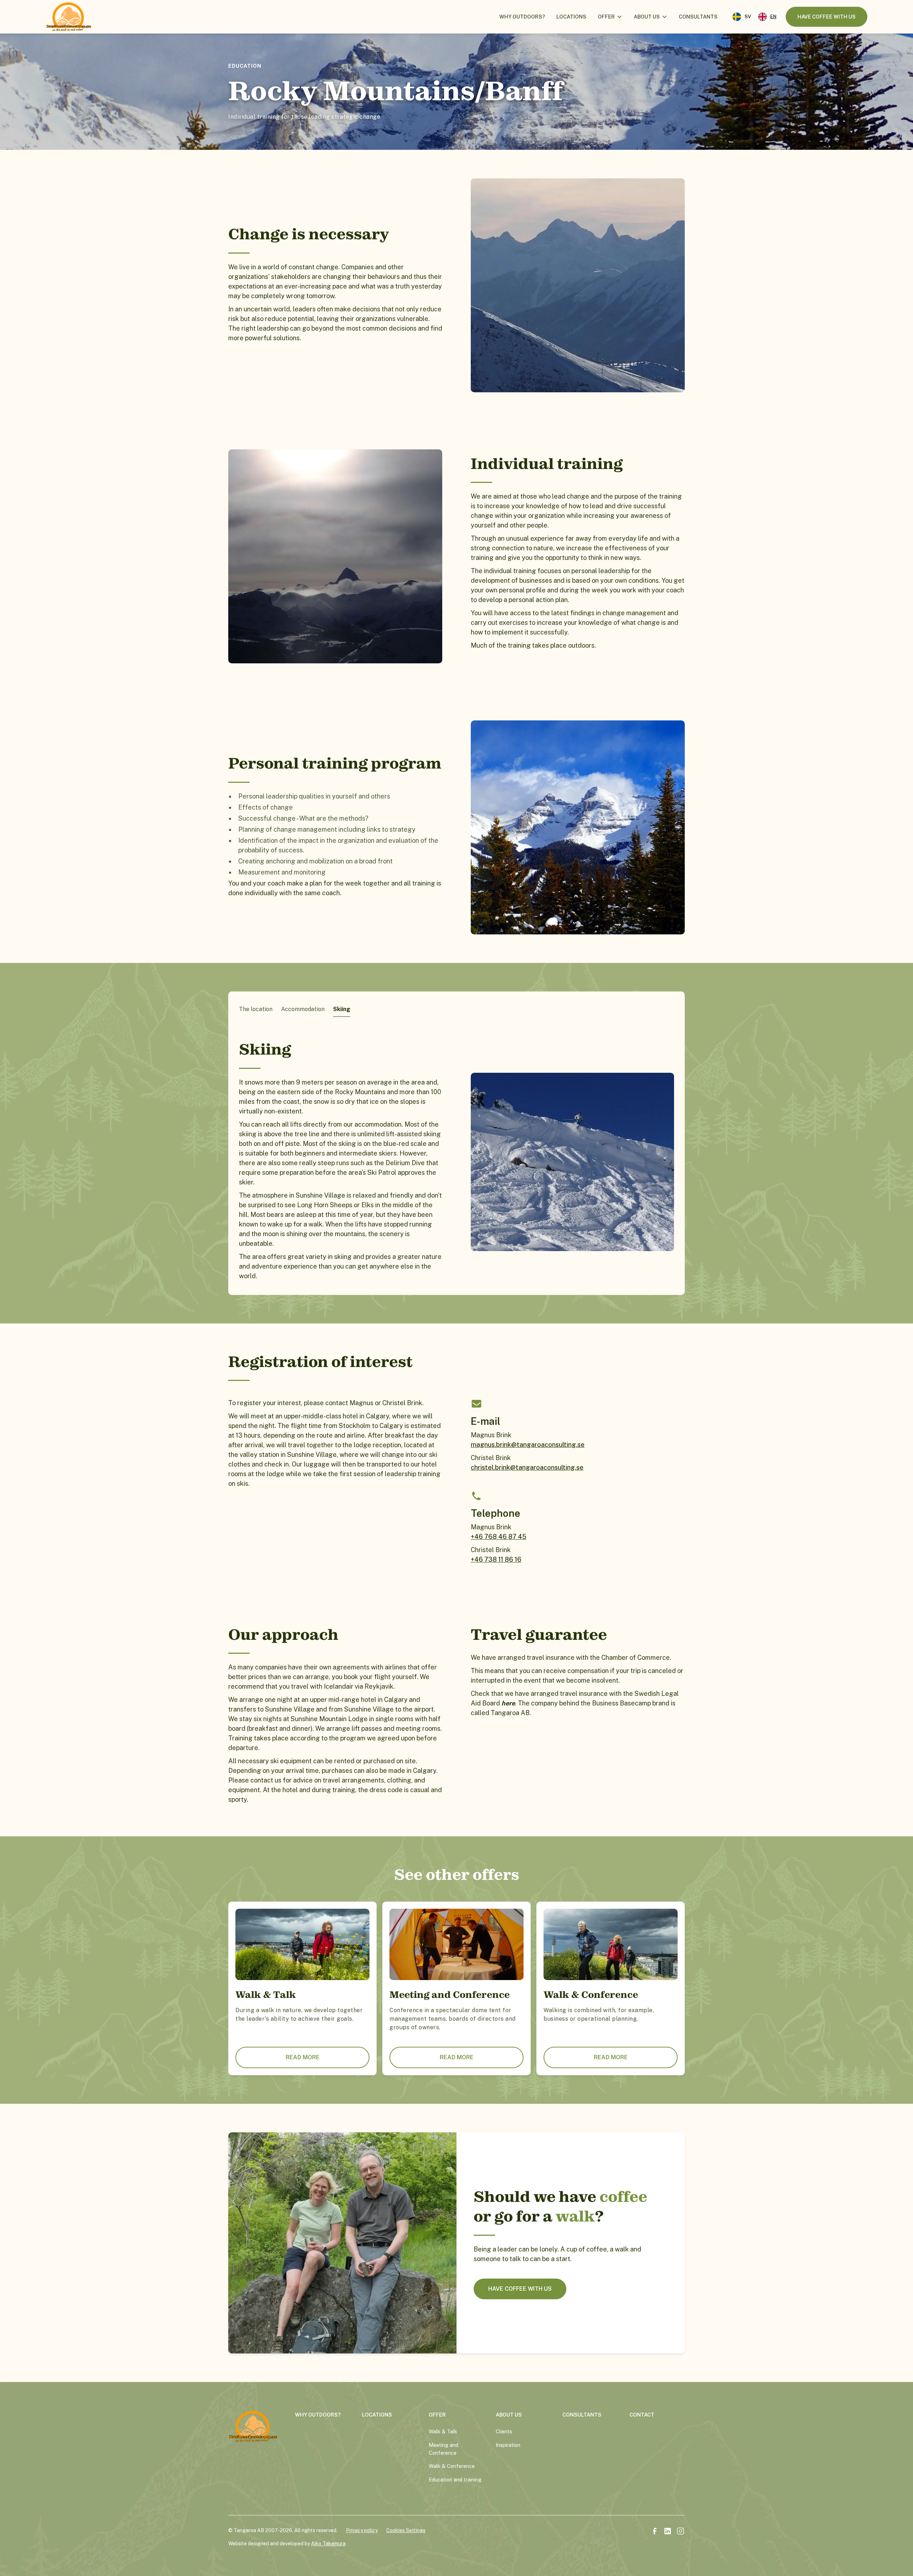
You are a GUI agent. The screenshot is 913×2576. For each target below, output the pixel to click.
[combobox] (767, 17)
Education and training (455, 2480)
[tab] (256, 1009)
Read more (303, 2057)
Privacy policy (362, 2530)
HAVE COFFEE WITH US (520, 2289)
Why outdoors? (522, 17)
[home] (69, 17)
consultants (698, 17)
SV (748, 17)
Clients (504, 2431)
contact (642, 2415)
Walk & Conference (452, 2466)
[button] (610, 17)
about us (647, 17)
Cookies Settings (406, 2530)
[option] (742, 17)
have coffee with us (827, 17)
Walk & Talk (443, 2431)
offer (606, 17)
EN (773, 17)
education (245, 66)
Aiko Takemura (328, 2544)
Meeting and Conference (443, 2449)
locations (571, 17)
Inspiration (508, 2445)
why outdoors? (318, 2415)
